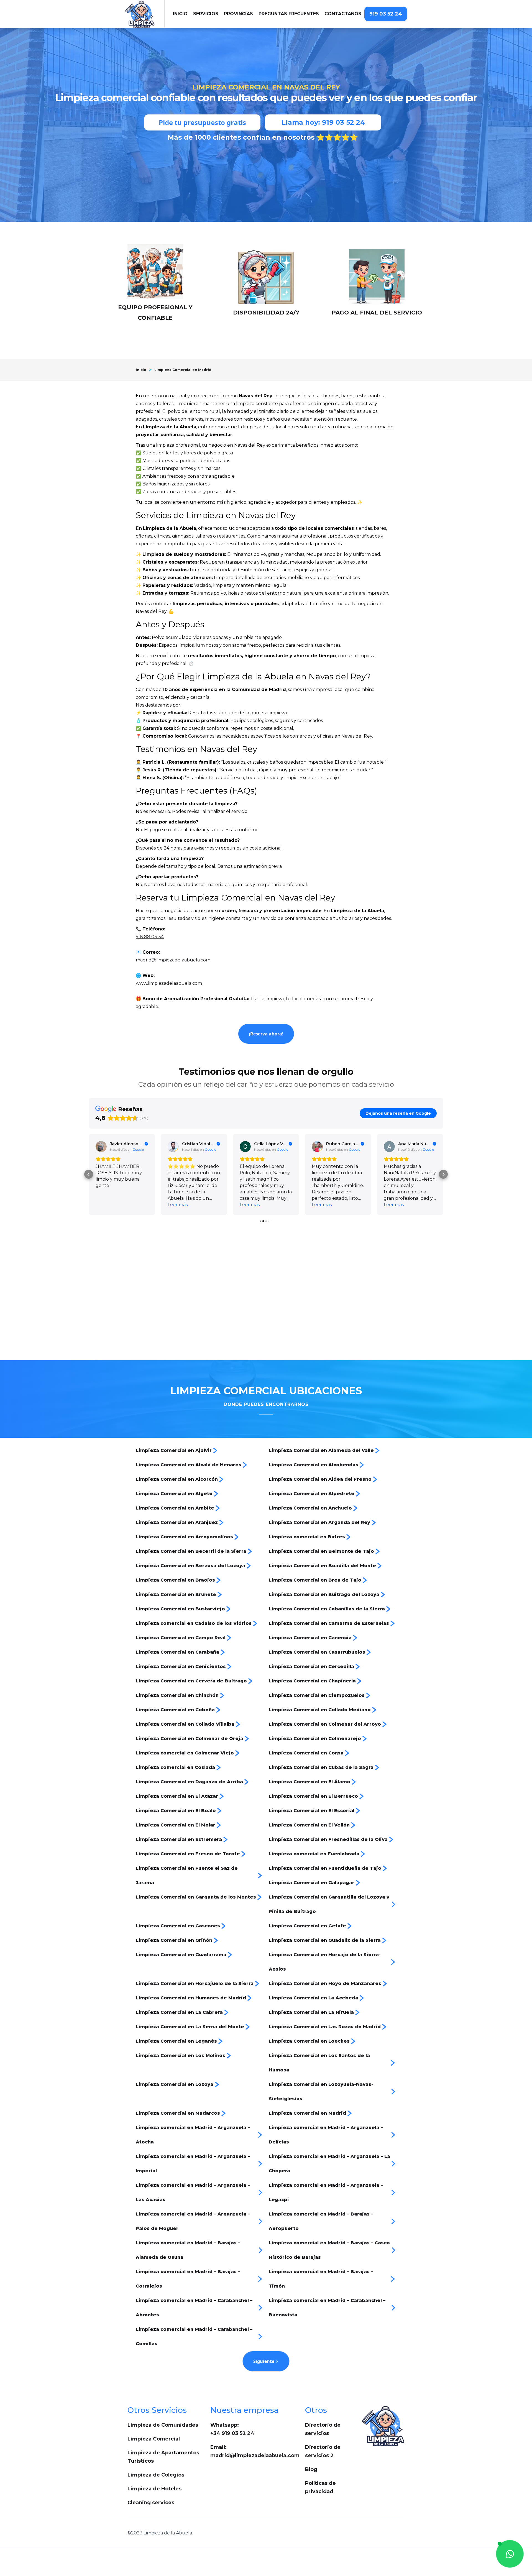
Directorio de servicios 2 (323, 2451)
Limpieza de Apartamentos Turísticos (163, 2457)
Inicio (141, 370)
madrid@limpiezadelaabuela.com (173, 960)
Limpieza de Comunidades (163, 2425)
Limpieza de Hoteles (154, 2489)
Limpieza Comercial (154, 2439)
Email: (255, 2451)
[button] (206, 14)
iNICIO (180, 14)
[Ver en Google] (101, 1147)
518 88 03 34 (150, 937)
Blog (311, 2469)
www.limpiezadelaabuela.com (169, 983)
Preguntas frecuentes (289, 14)
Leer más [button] (106, 1205)
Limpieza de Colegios (156, 2475)
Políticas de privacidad (320, 2487)
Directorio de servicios (323, 2429)
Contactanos (343, 14)
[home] (145, 14)
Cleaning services (151, 2503)
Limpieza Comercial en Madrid (183, 370)
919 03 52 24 (386, 14)
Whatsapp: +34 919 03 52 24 (232, 2429)
